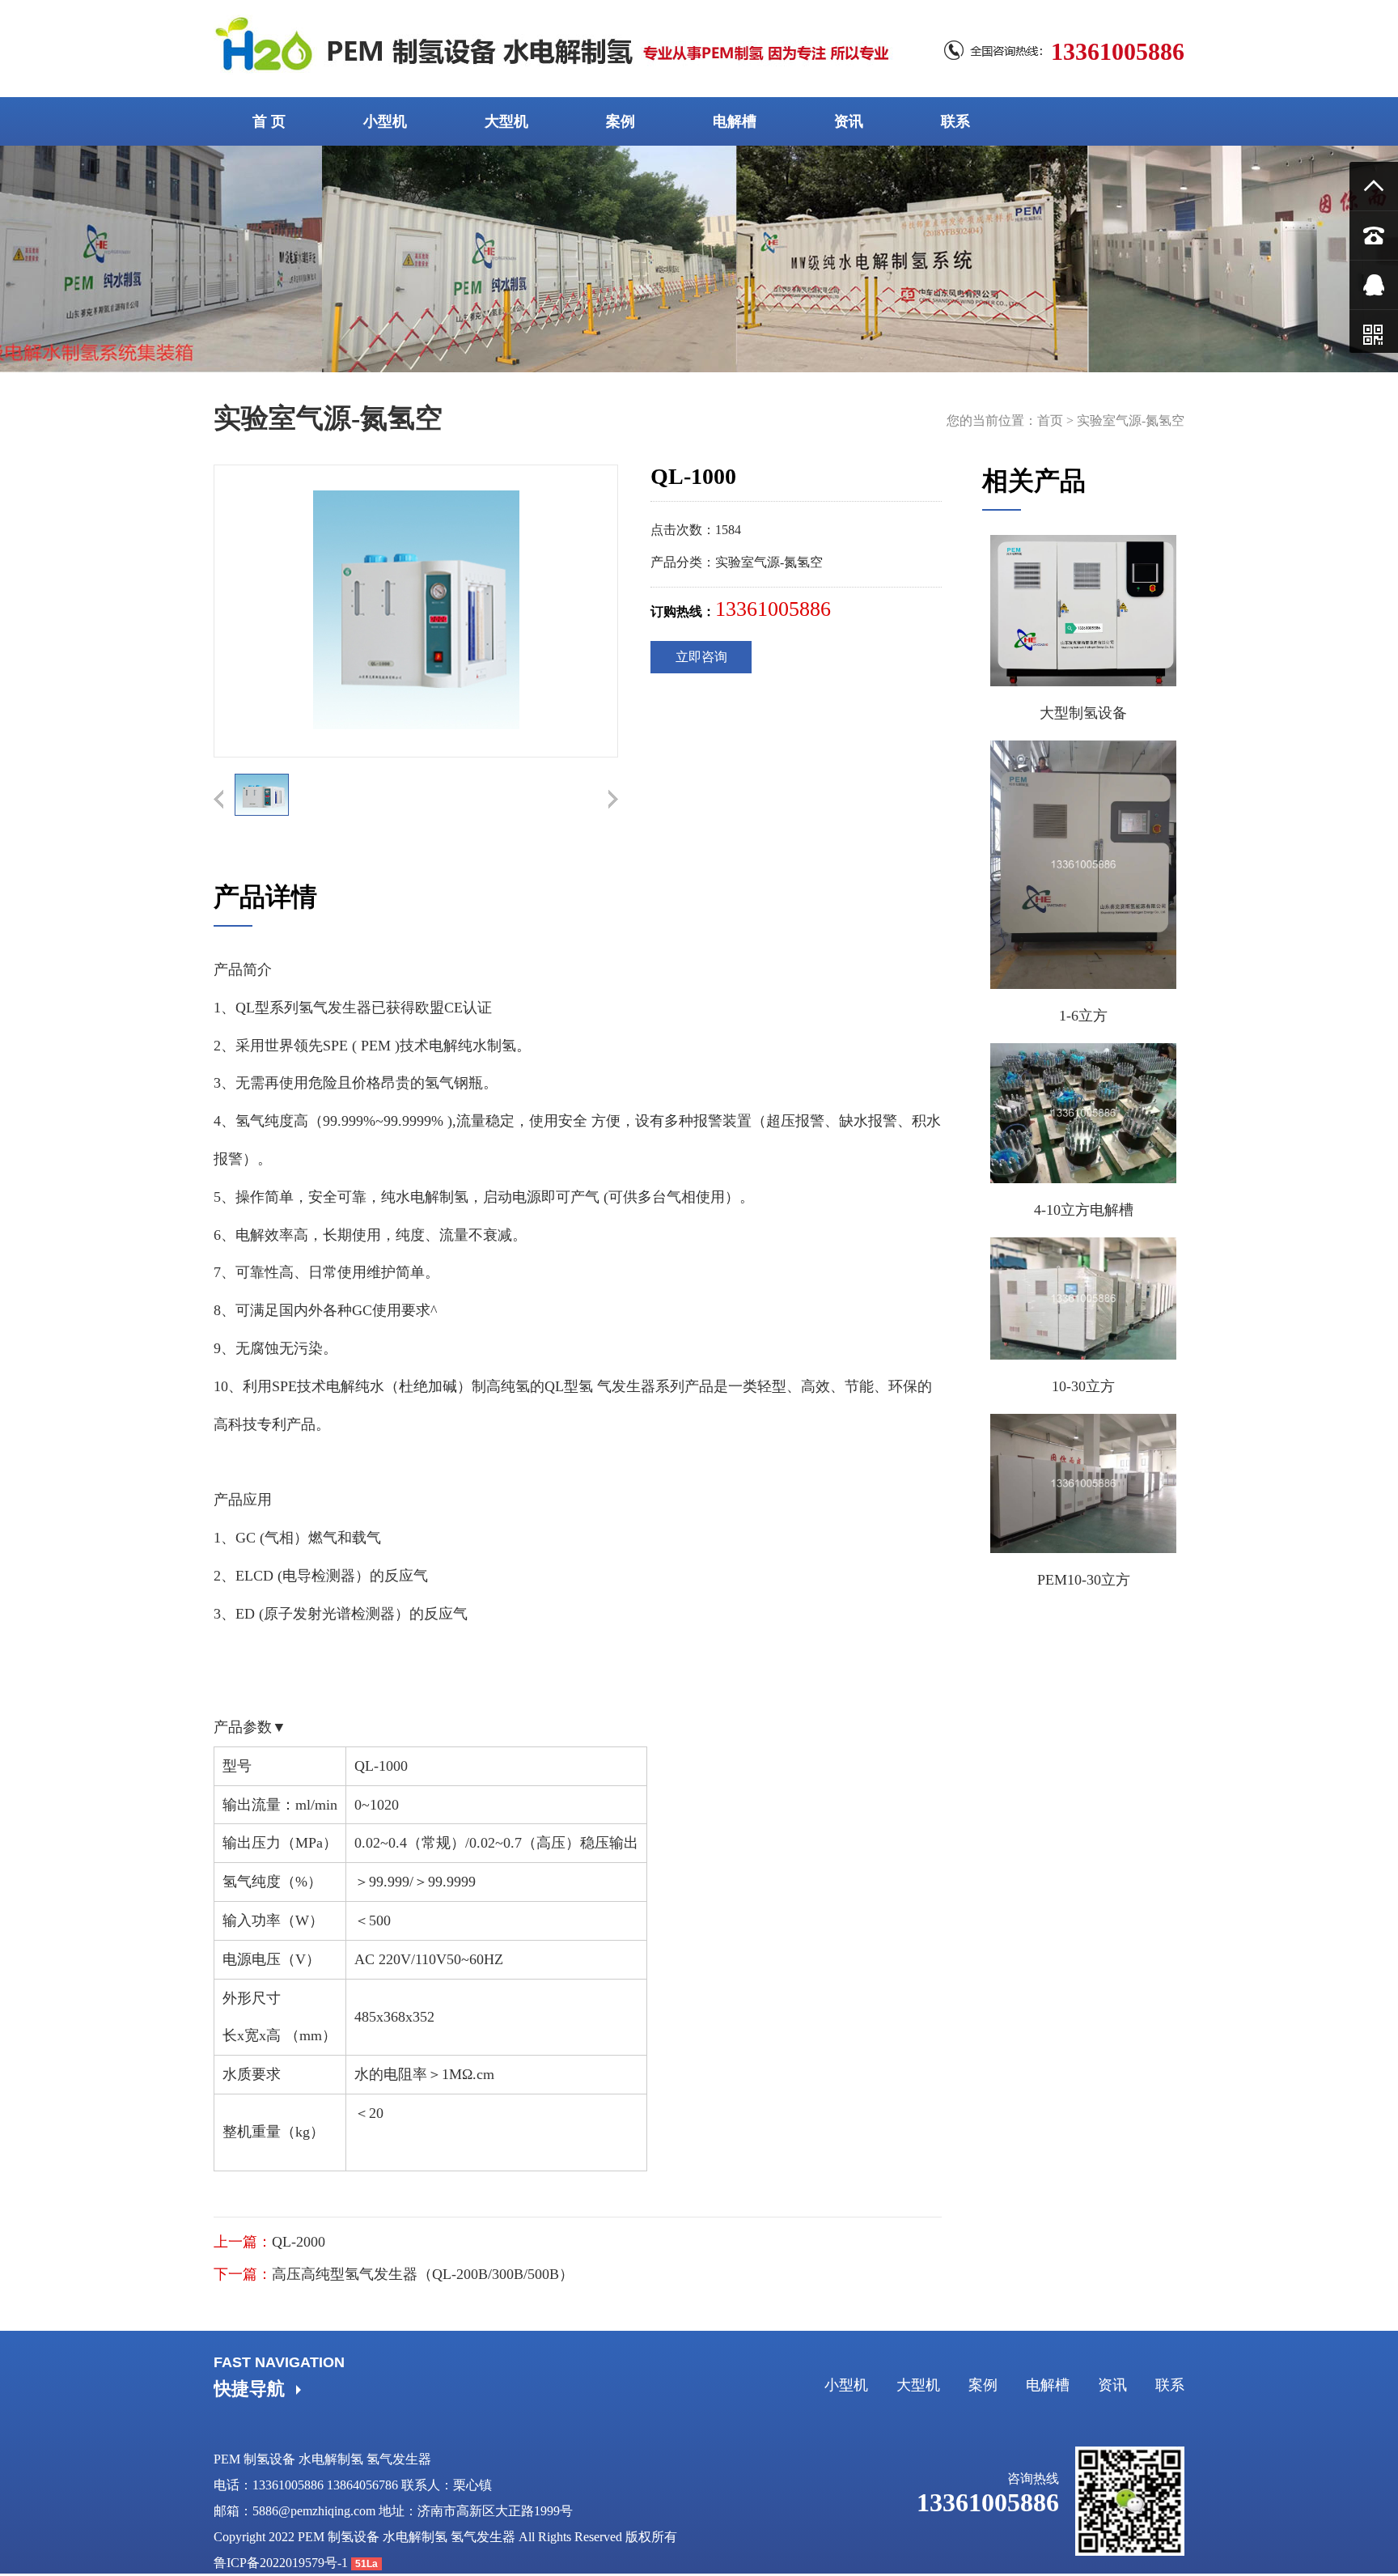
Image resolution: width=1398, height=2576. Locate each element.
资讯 (849, 121)
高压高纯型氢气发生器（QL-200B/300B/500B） (423, 2274)
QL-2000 (299, 2242)
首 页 (269, 121)
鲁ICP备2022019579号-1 (281, 2563)
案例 (621, 121)
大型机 (506, 121)
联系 (955, 121)
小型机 (385, 121)
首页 (1050, 420)
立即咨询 (701, 657)
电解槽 (735, 121)
